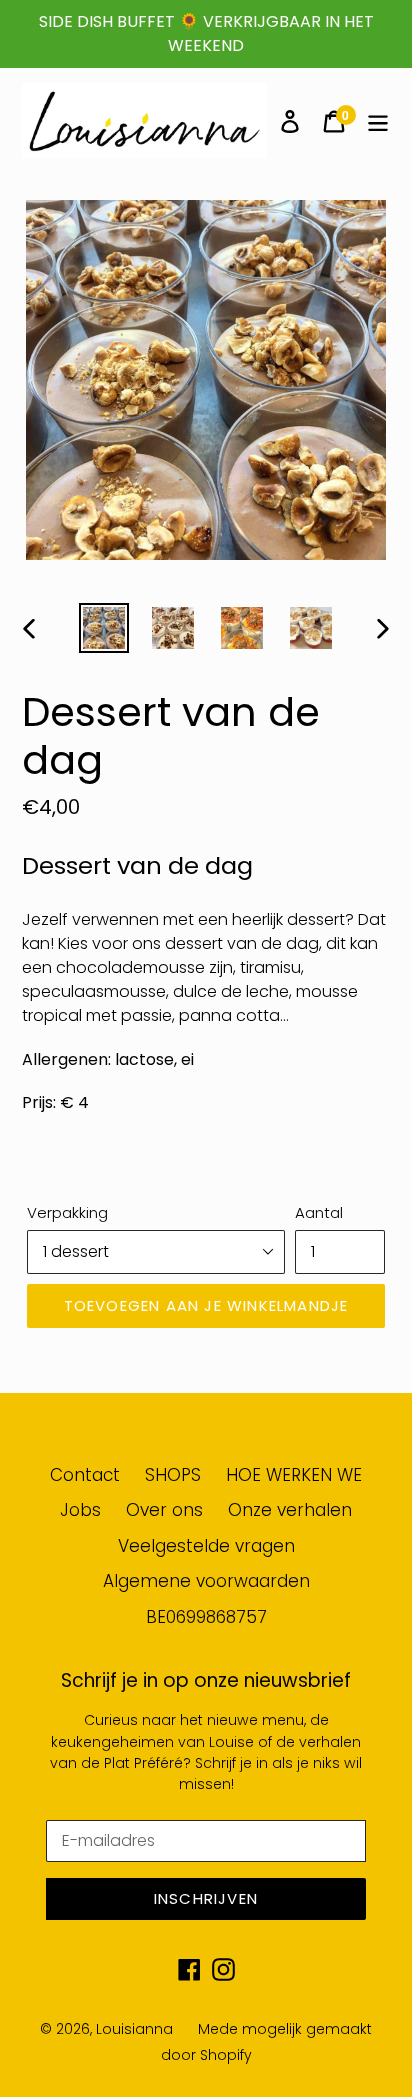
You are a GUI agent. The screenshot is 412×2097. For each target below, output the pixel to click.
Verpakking (67, 1212)
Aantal (319, 1212)
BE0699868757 (206, 1617)
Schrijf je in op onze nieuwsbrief (206, 1681)
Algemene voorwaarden (206, 1581)
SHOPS (173, 1475)
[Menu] (378, 121)
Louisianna (134, 2029)
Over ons (164, 1510)
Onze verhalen (290, 1510)
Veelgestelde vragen (206, 1546)
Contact (85, 1475)
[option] (104, 628)
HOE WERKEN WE (294, 1475)
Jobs (80, 1510)
